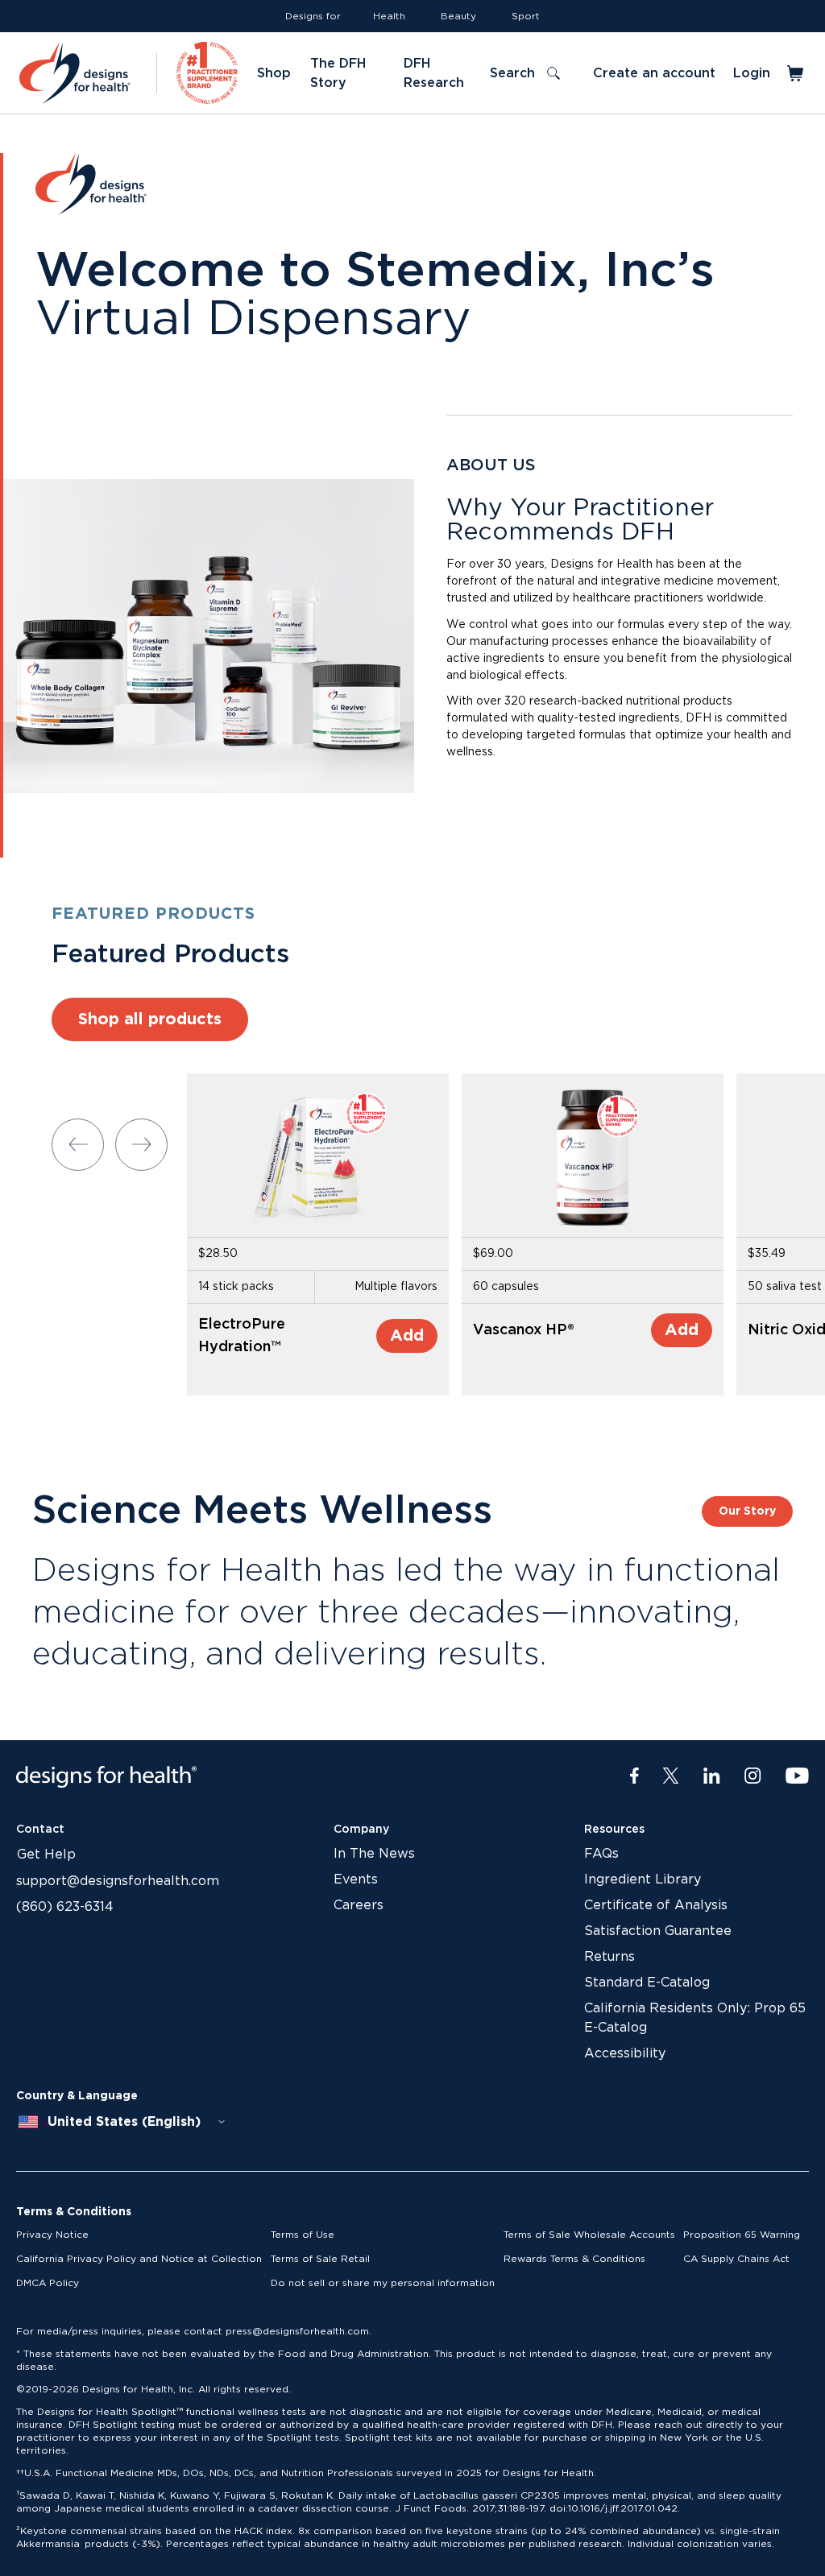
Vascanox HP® (524, 1330)
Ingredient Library (643, 1879)
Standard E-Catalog (647, 1983)
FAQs (601, 1854)
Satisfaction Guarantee (658, 1931)
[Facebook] (634, 1776)
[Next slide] (141, 1145)
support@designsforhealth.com (118, 1881)
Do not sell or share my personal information (383, 2283)
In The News (374, 1854)
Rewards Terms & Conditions (574, 2259)
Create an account (654, 73)
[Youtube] (797, 1776)
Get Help (46, 1854)
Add (407, 1336)
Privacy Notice (52, 2235)
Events (356, 1879)
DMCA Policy (48, 2283)
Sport (526, 16)
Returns (609, 1957)
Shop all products (150, 1019)
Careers (359, 1905)
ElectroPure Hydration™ (242, 1336)
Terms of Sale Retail (320, 2259)
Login (752, 73)
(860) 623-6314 (65, 1907)
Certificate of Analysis (656, 1905)
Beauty (458, 16)
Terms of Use (303, 2235)
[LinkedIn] (712, 1776)
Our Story (747, 1511)
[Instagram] (753, 1776)
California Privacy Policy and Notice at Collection (139, 2259)
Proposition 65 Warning (742, 2235)
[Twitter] (671, 1776)
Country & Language (77, 2096)
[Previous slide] (78, 1145)
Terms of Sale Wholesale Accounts (589, 2235)
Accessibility (625, 2053)
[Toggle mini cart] (796, 73)
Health (389, 16)
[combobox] (122, 2122)
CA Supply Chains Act (736, 2259)
